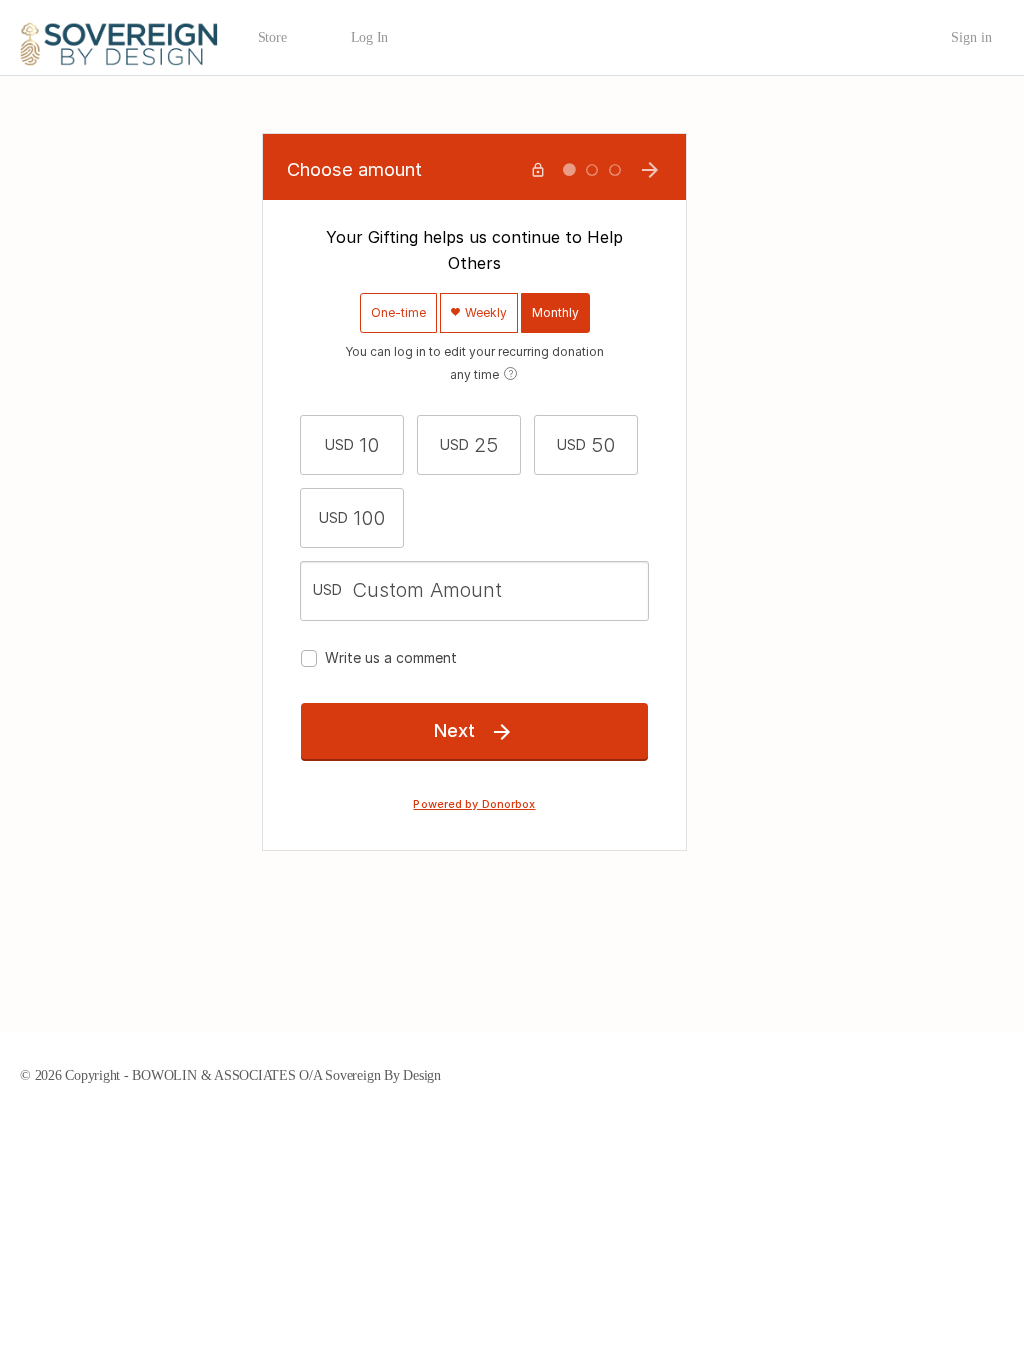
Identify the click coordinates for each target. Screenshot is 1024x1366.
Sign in (971, 37)
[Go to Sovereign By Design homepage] (119, 36)
